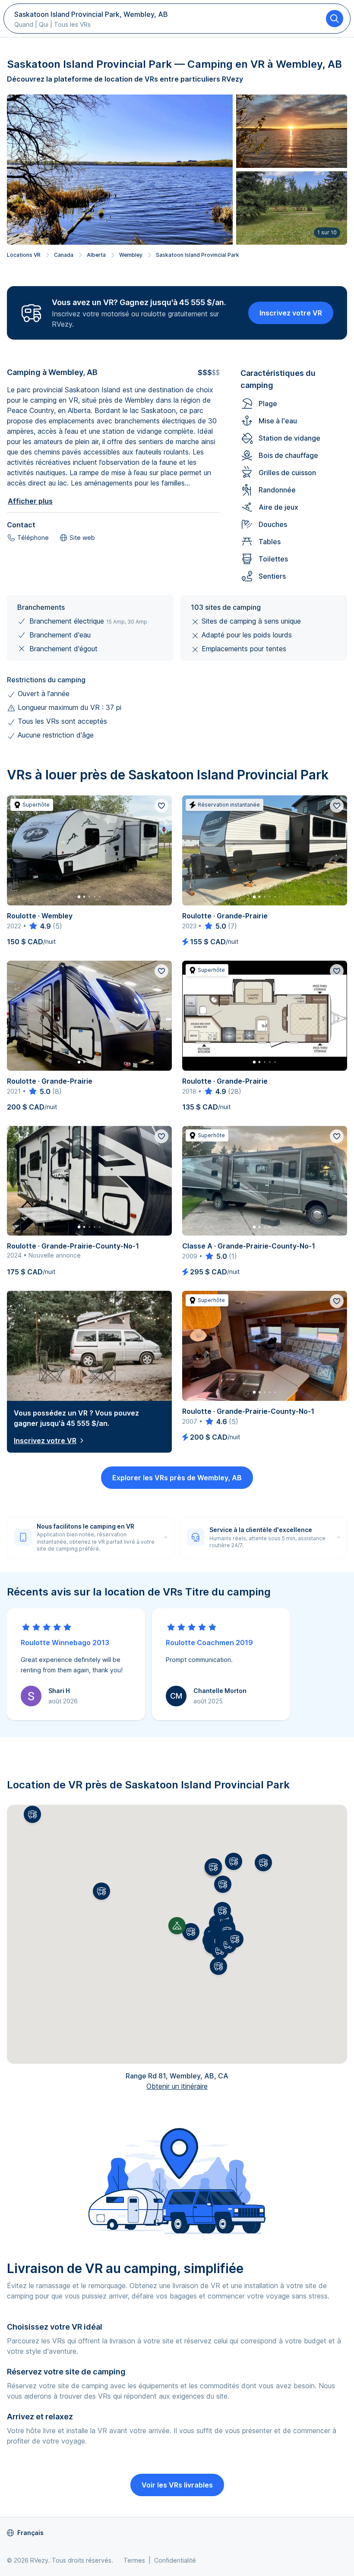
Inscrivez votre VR (291, 313)
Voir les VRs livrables (177, 2485)
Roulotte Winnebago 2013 (65, 1643)
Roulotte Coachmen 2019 (209, 1643)
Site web (82, 538)
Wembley (131, 255)
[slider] (40, 926)
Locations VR (24, 255)
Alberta (96, 255)
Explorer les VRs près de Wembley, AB (177, 1478)
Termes (134, 2560)
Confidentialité (175, 2560)
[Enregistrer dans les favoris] (161, 806)
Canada (64, 255)
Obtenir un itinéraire (177, 2086)
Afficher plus (30, 501)
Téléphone (33, 538)
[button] (191, 1932)
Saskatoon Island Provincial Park (198, 255)
